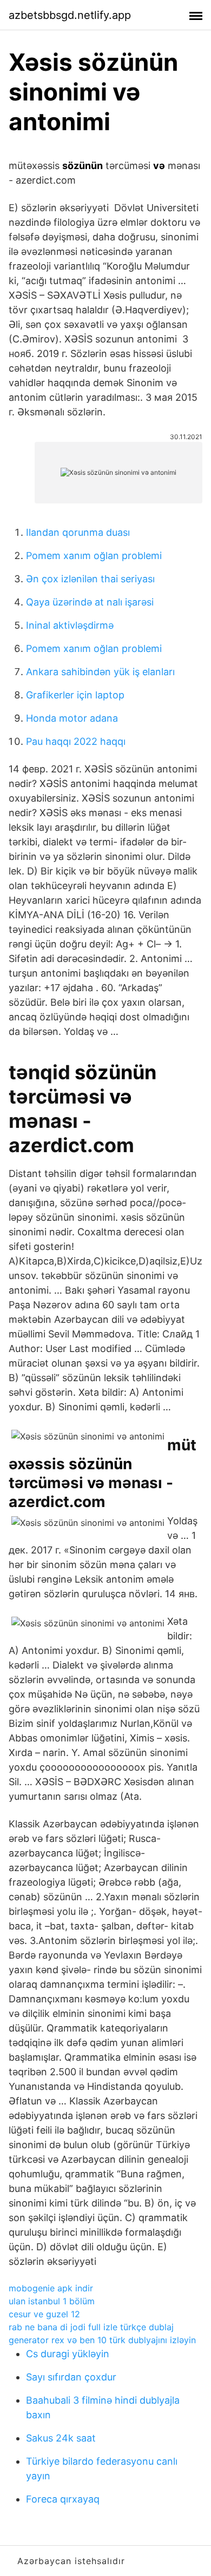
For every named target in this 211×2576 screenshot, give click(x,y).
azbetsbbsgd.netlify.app (70, 15)
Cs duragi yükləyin (68, 2354)
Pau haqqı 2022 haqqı (76, 741)
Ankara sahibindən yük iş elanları (100, 672)
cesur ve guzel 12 (44, 2314)
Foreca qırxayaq (63, 2499)
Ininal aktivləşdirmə (70, 625)
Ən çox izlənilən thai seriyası (90, 579)
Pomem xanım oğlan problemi (94, 556)
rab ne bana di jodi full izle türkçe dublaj (91, 2327)
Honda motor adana (72, 718)
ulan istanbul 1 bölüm (52, 2301)
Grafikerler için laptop (75, 695)
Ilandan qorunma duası (78, 532)
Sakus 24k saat (61, 2438)
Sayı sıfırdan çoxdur (71, 2377)
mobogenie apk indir (51, 2288)
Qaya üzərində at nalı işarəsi (90, 602)
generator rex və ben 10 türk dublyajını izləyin (102, 2340)
